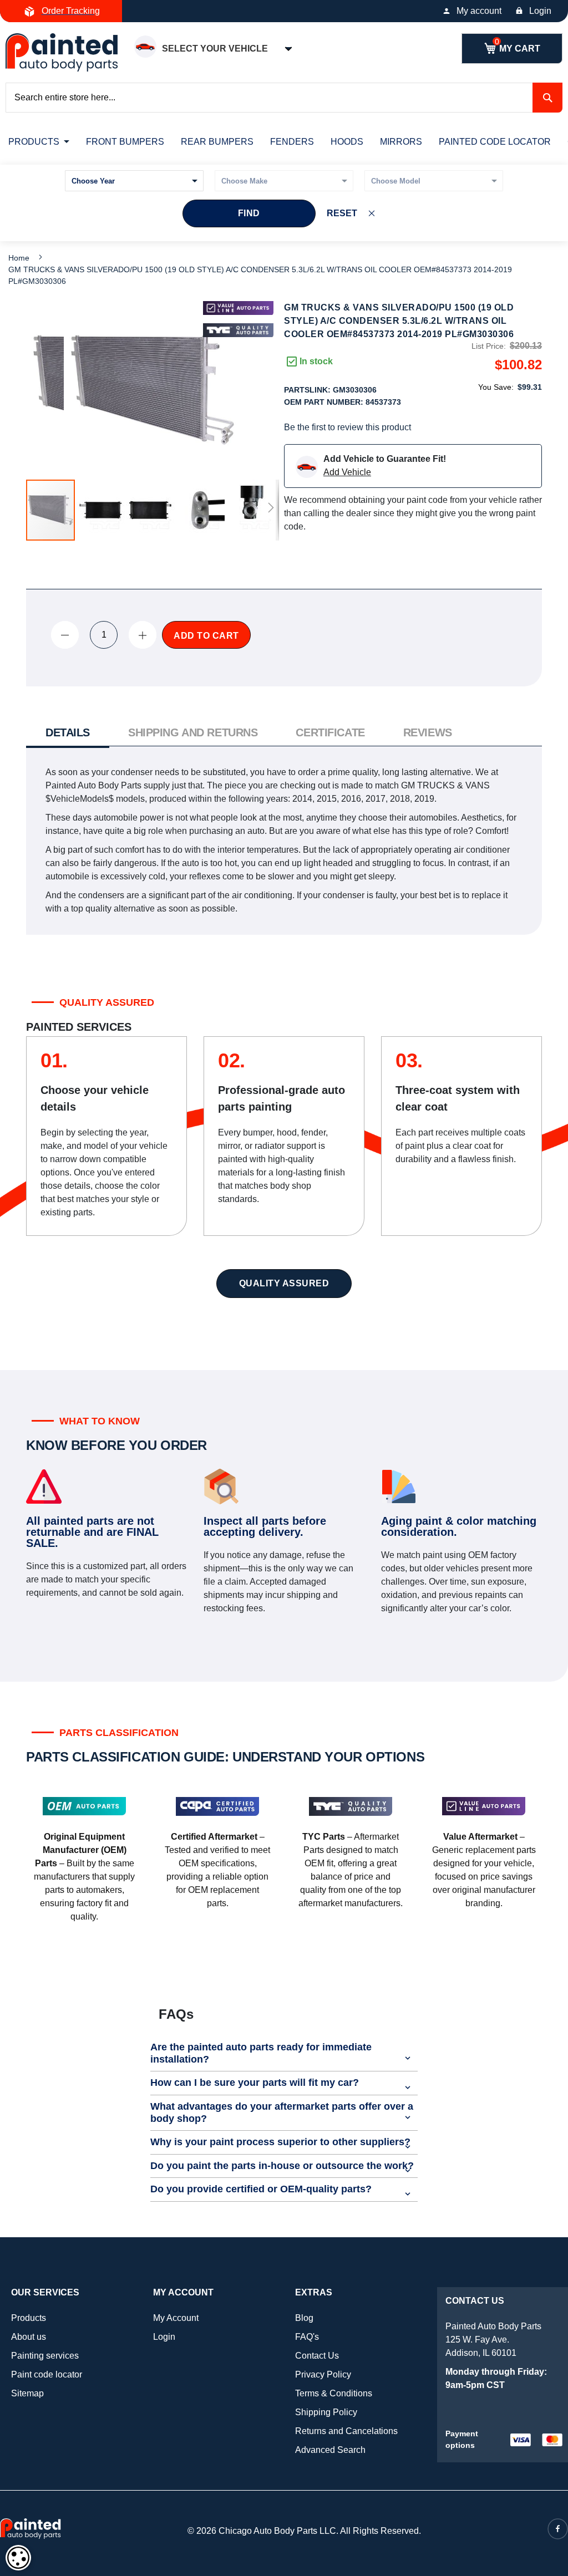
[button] (101, 510)
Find (249, 213)
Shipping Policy (326, 2412)
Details (68, 732)
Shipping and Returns (193, 732)
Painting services (45, 2356)
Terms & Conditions (334, 2393)
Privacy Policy (323, 2374)
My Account (176, 2318)
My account (479, 11)
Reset (342, 213)
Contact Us (317, 2356)
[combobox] (284, 98)
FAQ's (307, 2337)
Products (29, 2318)
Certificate (330, 732)
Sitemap (27, 2393)
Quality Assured (284, 1283)
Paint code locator (47, 2374)
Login (540, 11)
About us (29, 2337)
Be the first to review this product (348, 427)
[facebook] (558, 2529)
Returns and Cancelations (346, 2431)
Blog (304, 2318)
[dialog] (18, 2558)
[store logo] (62, 52)
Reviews (428, 732)
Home (19, 258)
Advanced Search (330, 2450)
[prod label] (238, 330)
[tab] (68, 734)
